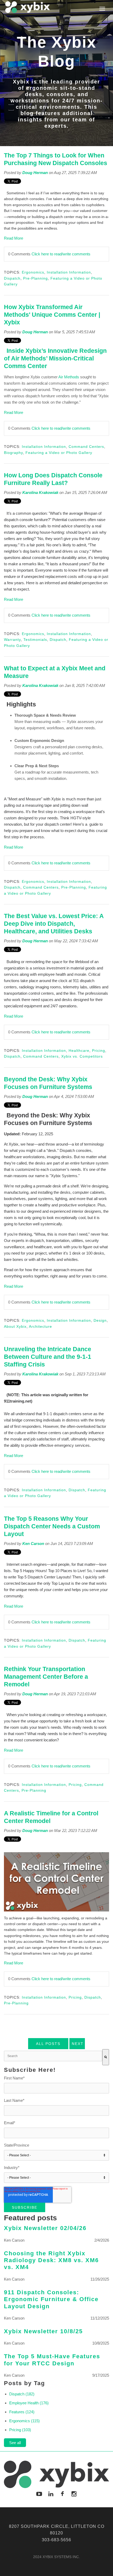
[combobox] (53, 2056)
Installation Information (69, 272)
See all (15, 2443)
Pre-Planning (35, 278)
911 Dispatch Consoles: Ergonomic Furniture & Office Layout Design (51, 2299)
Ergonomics (33, 272)
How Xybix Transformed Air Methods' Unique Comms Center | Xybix (52, 315)
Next (78, 2044)
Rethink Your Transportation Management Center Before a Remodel (46, 1677)
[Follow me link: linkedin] (51, 2494)
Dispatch (12, 278)
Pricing (99, 1051)
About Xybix (15, 1326)
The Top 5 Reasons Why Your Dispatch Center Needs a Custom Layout (52, 1526)
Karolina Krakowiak (40, 492)
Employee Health (29, 2403)
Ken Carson (33, 1544)
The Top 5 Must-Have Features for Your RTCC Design (52, 2360)
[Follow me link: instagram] (74, 2494)
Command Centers (86, 447)
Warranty (12, 640)
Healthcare (79, 1051)
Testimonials (35, 640)
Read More (14, 238)
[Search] (106, 2057)
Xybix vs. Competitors (82, 1056)
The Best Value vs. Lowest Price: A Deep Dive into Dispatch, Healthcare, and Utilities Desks (54, 924)
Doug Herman (35, 173)
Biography (13, 453)
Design (100, 1320)
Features (22, 2412)
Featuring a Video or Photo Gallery (59, 453)
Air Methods (69, 377)
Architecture (40, 1326)
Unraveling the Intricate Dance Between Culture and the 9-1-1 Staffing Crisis (48, 1357)
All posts (48, 2044)
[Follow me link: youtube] (39, 2494)
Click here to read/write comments (61, 254)
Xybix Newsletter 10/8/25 (43, 2331)
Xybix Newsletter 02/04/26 (45, 2228)
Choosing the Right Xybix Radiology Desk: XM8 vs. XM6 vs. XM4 (51, 2260)
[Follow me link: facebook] (62, 2494)
